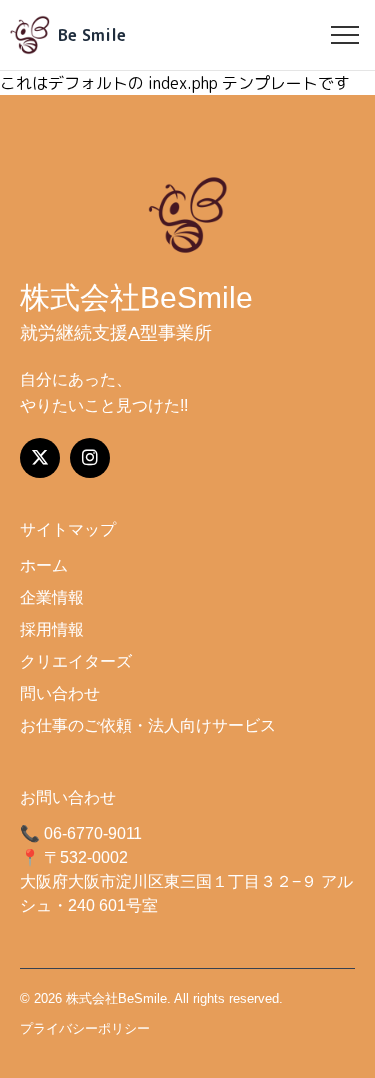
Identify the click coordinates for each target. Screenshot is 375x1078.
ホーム (44, 565)
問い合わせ (60, 693)
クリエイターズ (76, 661)
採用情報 (52, 629)
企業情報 (52, 597)
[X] (40, 458)
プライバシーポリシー (85, 1028)
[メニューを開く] (345, 35)
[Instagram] (90, 458)
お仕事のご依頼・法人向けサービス (148, 725)
